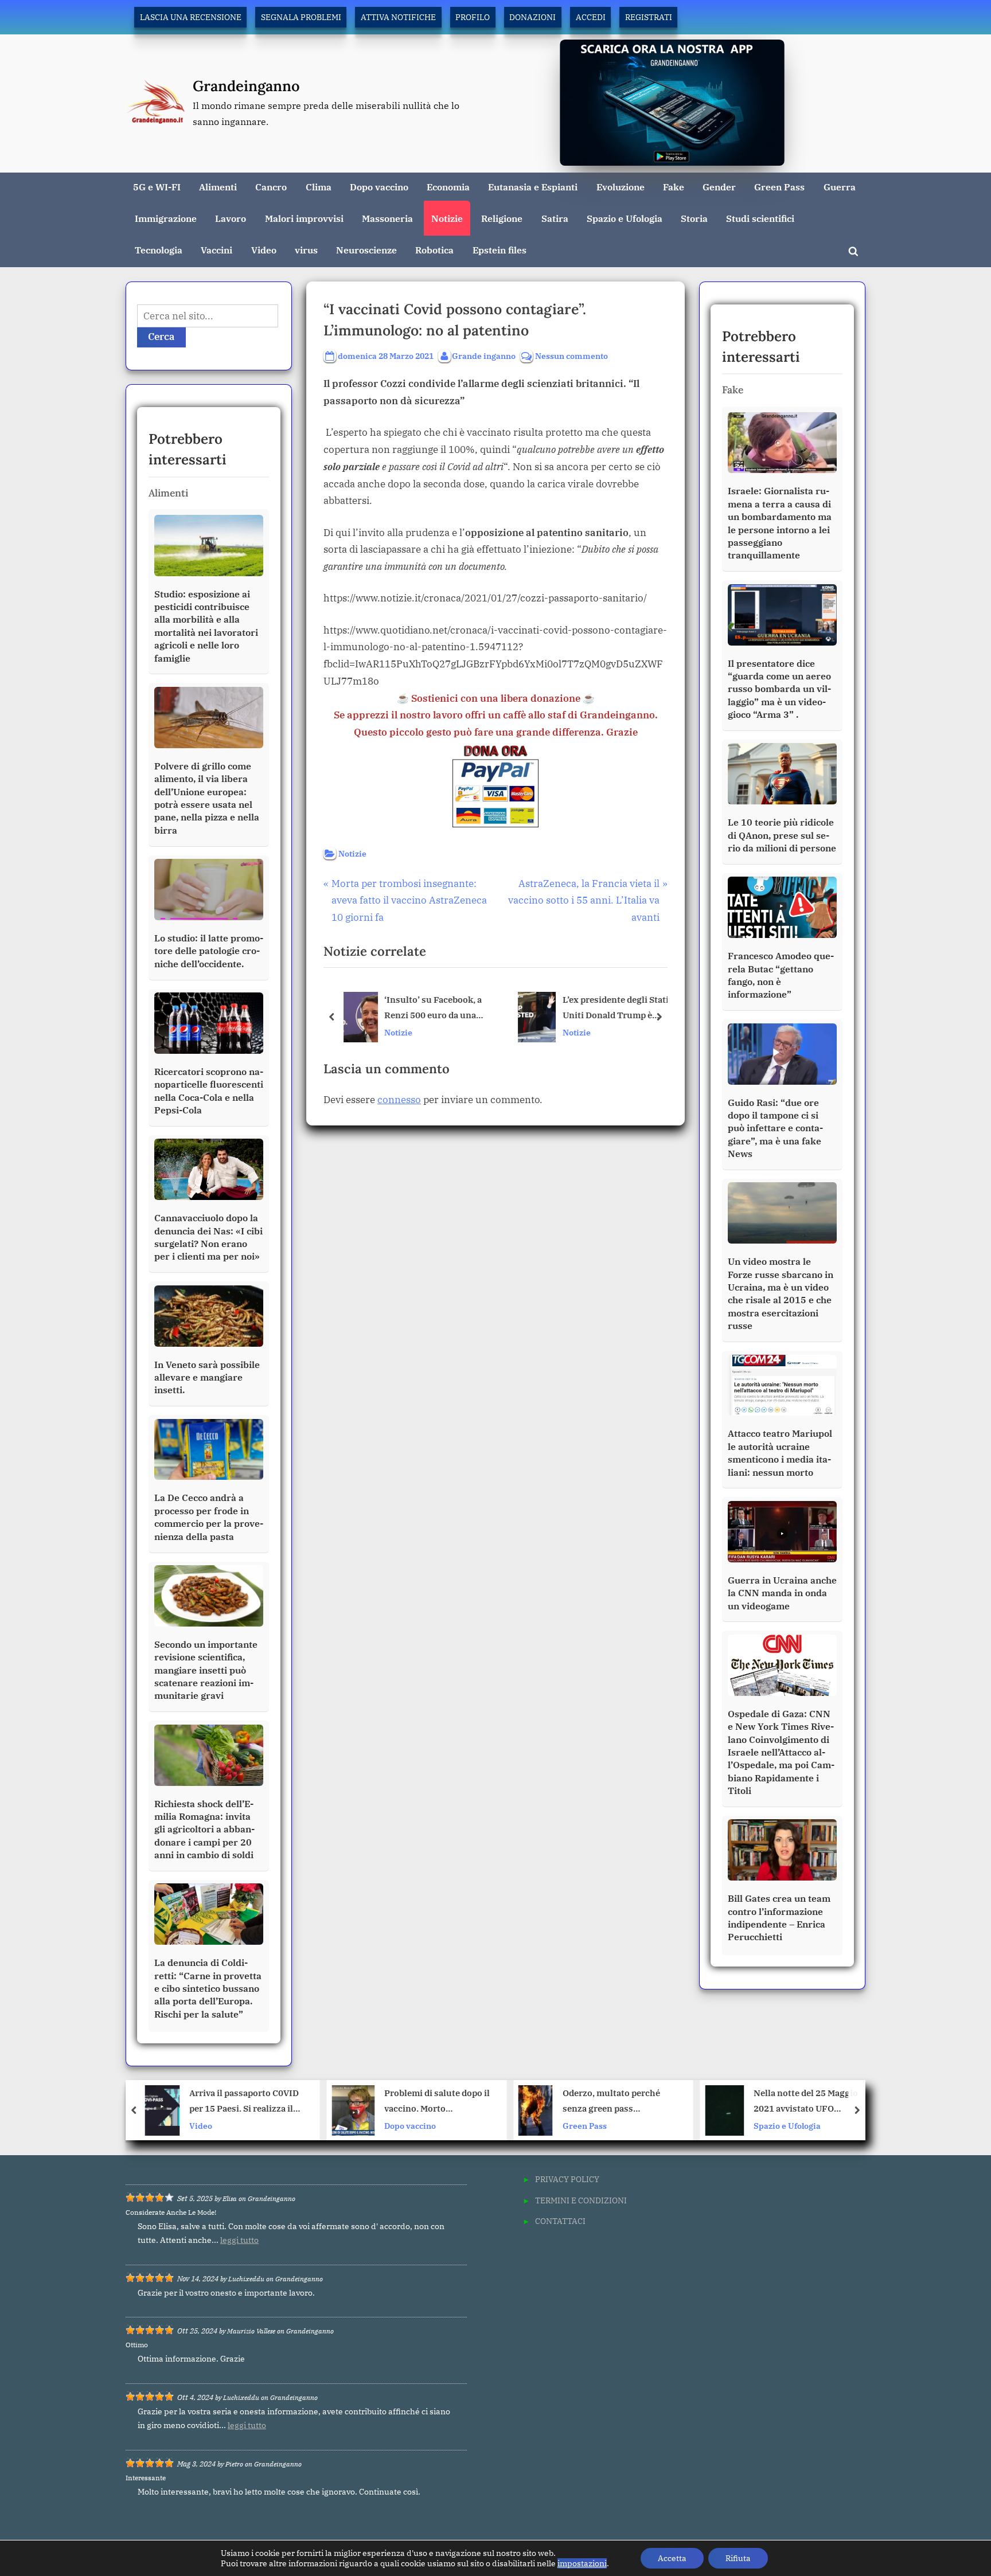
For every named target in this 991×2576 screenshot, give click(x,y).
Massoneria (387, 218)
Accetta (672, 2558)
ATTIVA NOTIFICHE (398, 17)
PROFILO (473, 17)
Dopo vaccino (379, 187)
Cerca (161, 337)
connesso (399, 1100)
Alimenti (218, 187)
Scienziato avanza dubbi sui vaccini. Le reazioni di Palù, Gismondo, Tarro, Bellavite (806, 2102)
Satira (555, 218)
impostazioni (582, 2563)
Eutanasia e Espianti (533, 187)
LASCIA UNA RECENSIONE (191, 17)
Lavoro (231, 218)
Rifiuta (738, 2558)
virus (306, 250)
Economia (448, 187)
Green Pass (779, 187)
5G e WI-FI (157, 187)
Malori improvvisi (304, 218)
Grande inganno (484, 355)
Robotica (434, 250)
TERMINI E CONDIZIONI (581, 2200)
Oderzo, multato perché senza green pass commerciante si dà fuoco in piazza (434, 2102)
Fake (674, 187)
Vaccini (216, 250)
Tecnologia (159, 250)
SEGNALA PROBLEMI (301, 17)
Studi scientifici (760, 218)
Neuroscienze (366, 250)
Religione (502, 218)
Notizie (447, 218)
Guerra (840, 187)
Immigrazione (166, 218)
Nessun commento (571, 356)
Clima (319, 187)
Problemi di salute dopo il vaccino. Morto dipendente (251, 2102)
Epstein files (500, 250)
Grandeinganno (246, 86)
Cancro (271, 187)
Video (264, 250)
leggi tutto (239, 2240)
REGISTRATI (649, 17)
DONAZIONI (532, 17)
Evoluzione (621, 187)
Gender (719, 187)
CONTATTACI (560, 2221)
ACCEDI (591, 17)
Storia (694, 218)
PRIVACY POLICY (567, 2179)
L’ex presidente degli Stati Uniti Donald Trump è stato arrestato (615, 1009)
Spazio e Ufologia (625, 218)
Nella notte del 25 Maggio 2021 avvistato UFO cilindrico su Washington (620, 2102)
